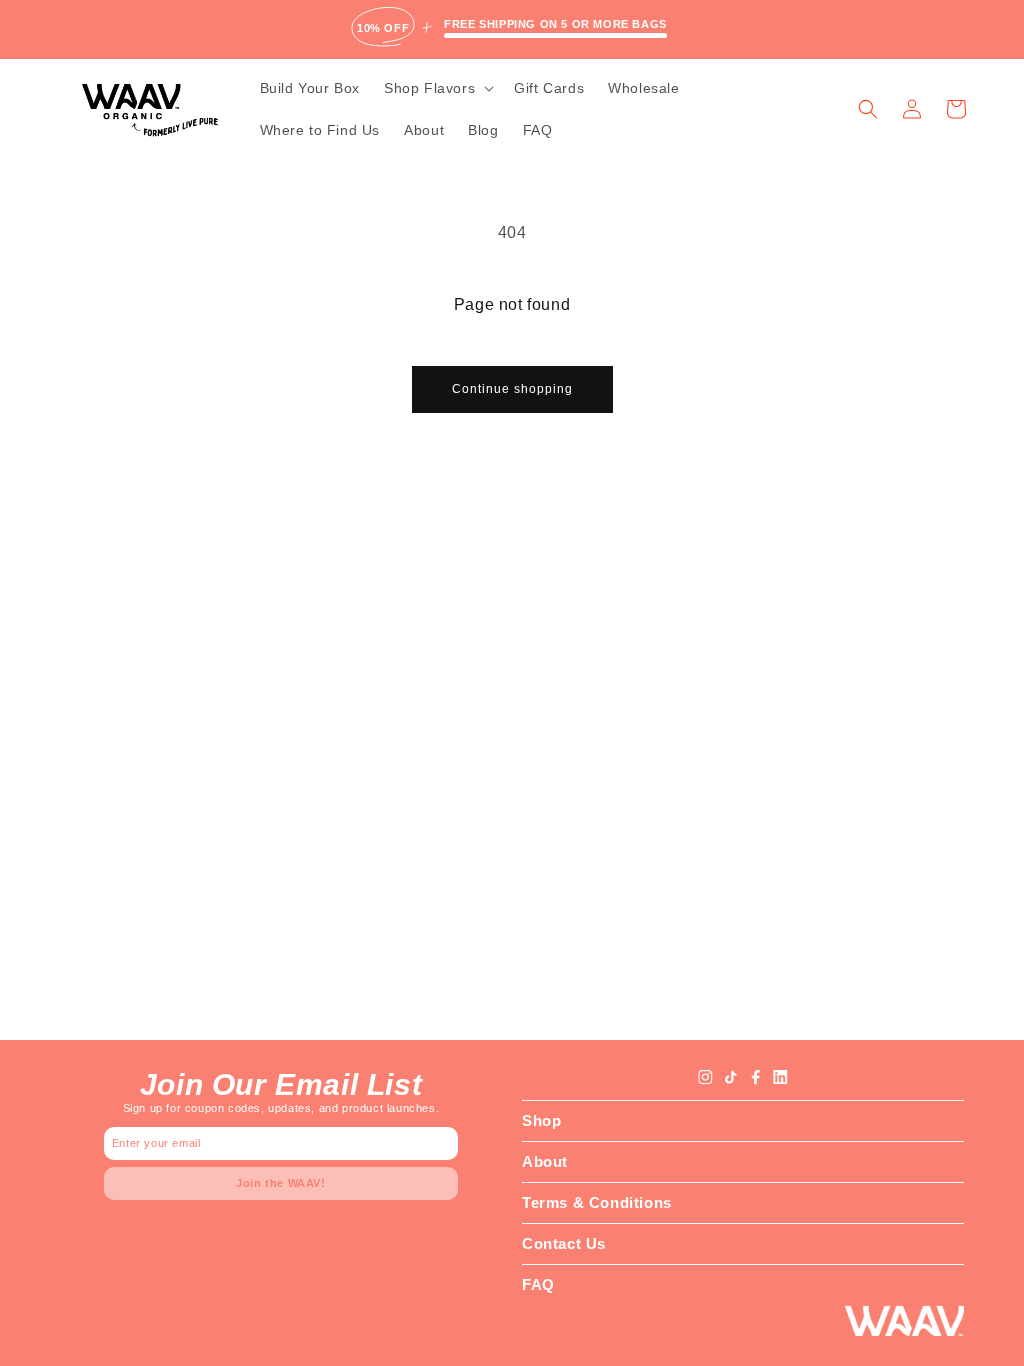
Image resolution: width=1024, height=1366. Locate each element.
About (545, 1161)
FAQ (538, 1284)
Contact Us (564, 1243)
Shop (541, 1120)
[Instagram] (705, 1077)
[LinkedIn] (780, 1077)
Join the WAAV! (280, 1183)
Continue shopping (512, 389)
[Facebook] (755, 1077)
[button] (437, 88)
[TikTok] (730, 1077)
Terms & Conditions (597, 1202)
